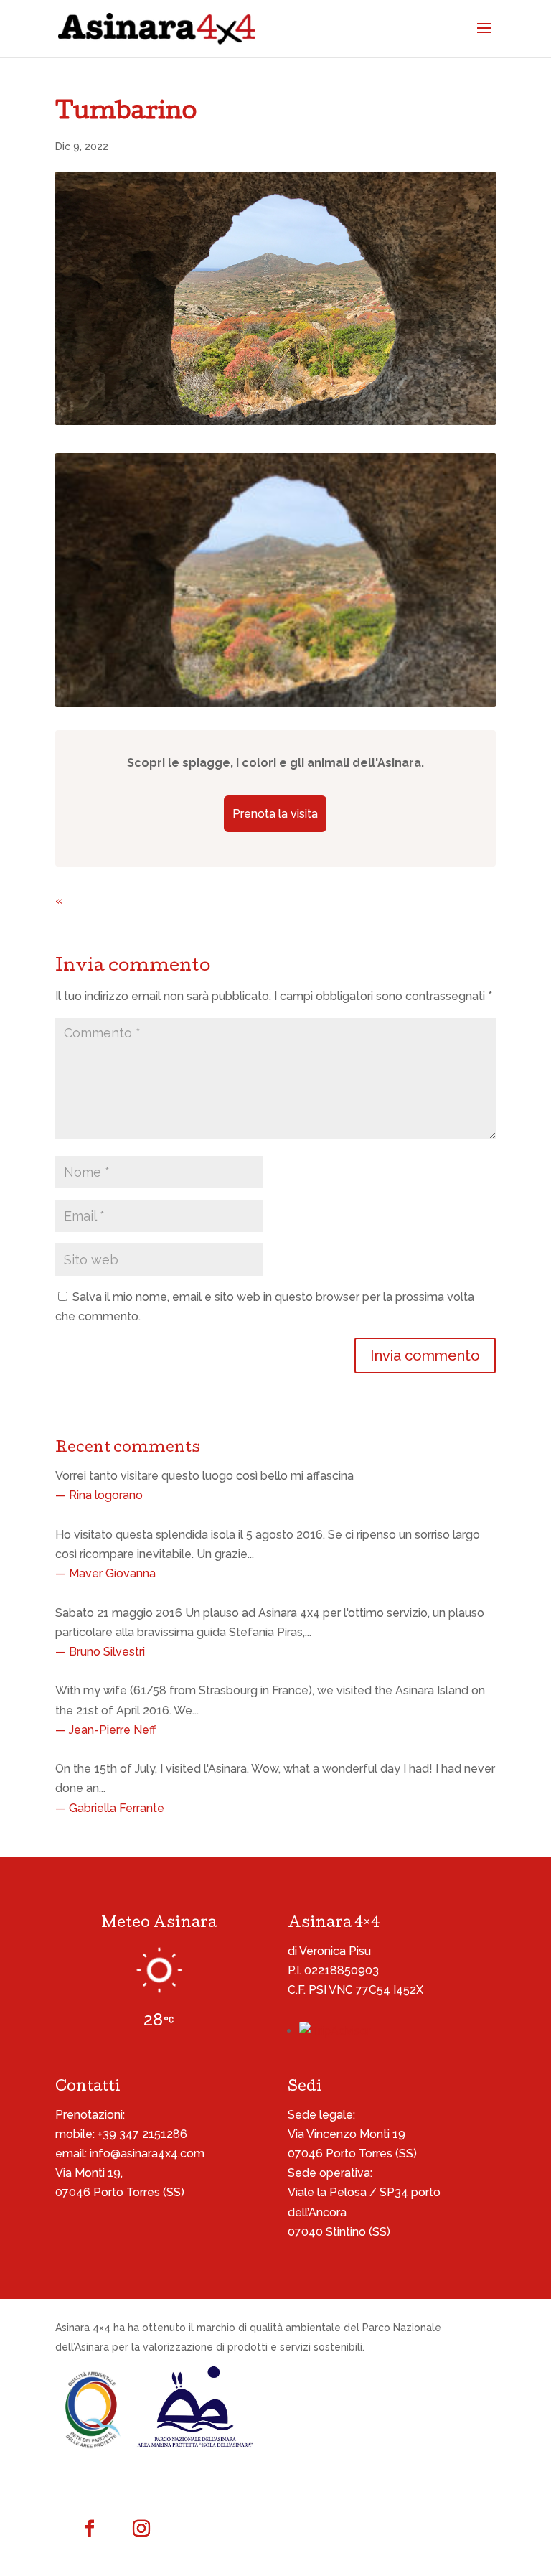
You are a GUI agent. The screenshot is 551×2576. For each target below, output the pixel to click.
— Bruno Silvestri (100, 1652)
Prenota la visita (275, 814)
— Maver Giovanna (105, 1573)
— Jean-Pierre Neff (106, 1730)
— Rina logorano (99, 1495)
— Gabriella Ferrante (110, 1808)
